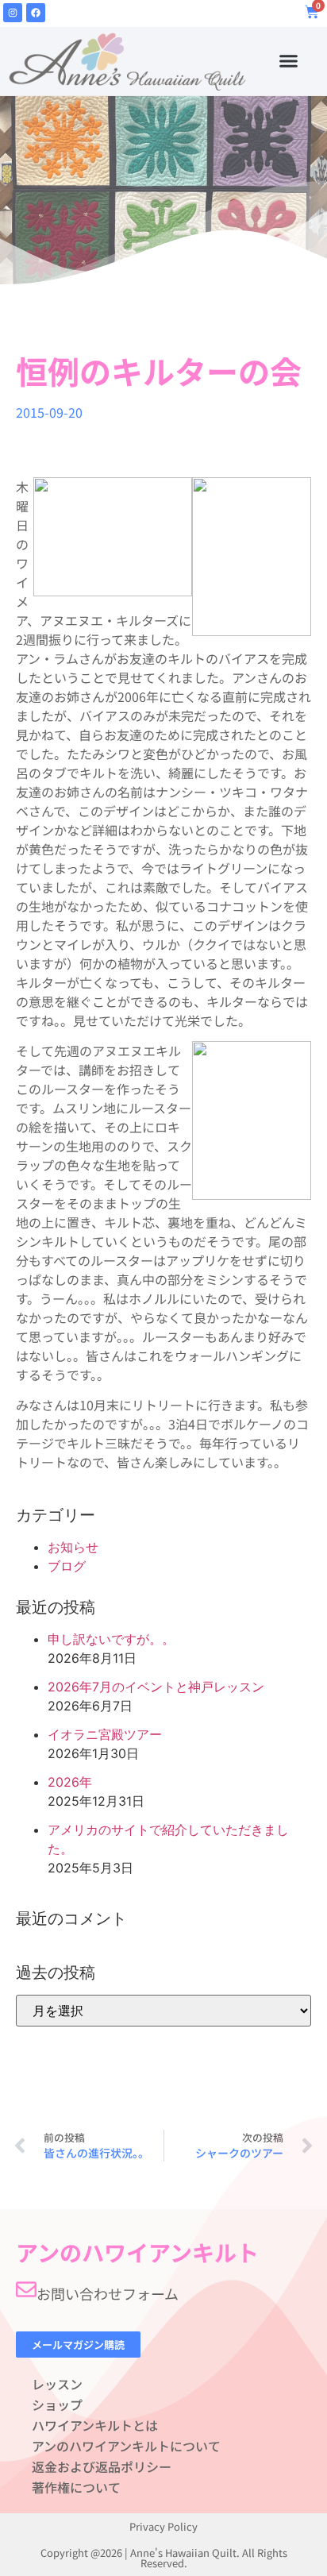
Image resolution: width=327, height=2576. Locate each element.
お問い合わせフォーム (108, 2293)
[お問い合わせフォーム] (26, 2289)
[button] (288, 61)
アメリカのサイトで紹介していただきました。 (168, 1839)
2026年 (70, 1782)
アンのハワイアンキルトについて (126, 2446)
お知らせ (73, 1547)
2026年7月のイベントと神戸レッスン (156, 1687)
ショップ (57, 2404)
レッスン (57, 2384)
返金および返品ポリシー (102, 2466)
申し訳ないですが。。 (111, 1639)
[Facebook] (36, 13)
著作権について (76, 2487)
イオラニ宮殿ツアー (105, 1734)
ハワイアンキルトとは (95, 2425)
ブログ (67, 1566)
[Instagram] (13, 13)
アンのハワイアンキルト (137, 2252)
